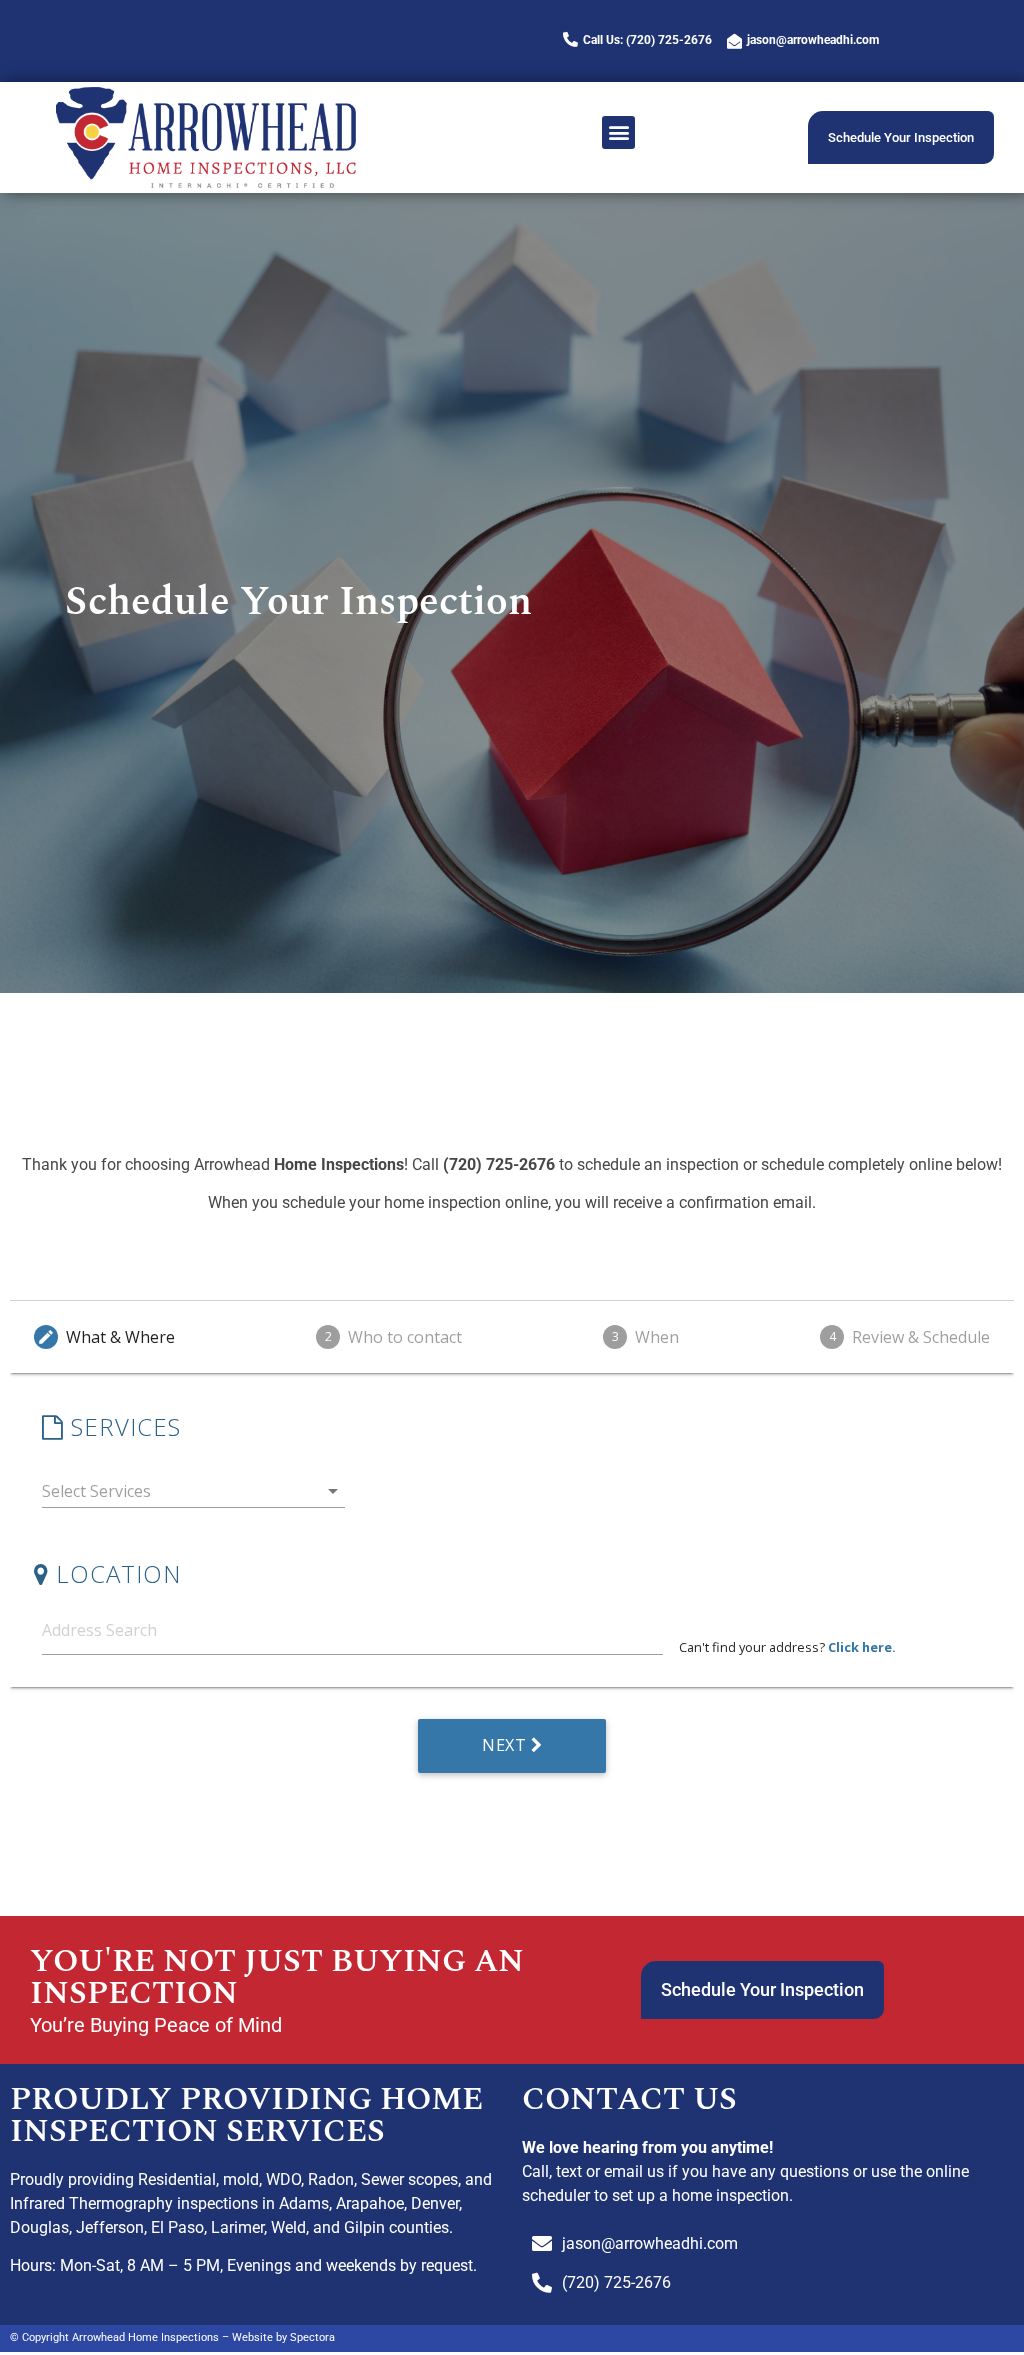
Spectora (312, 2337)
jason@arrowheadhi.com (813, 40)
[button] (618, 132)
